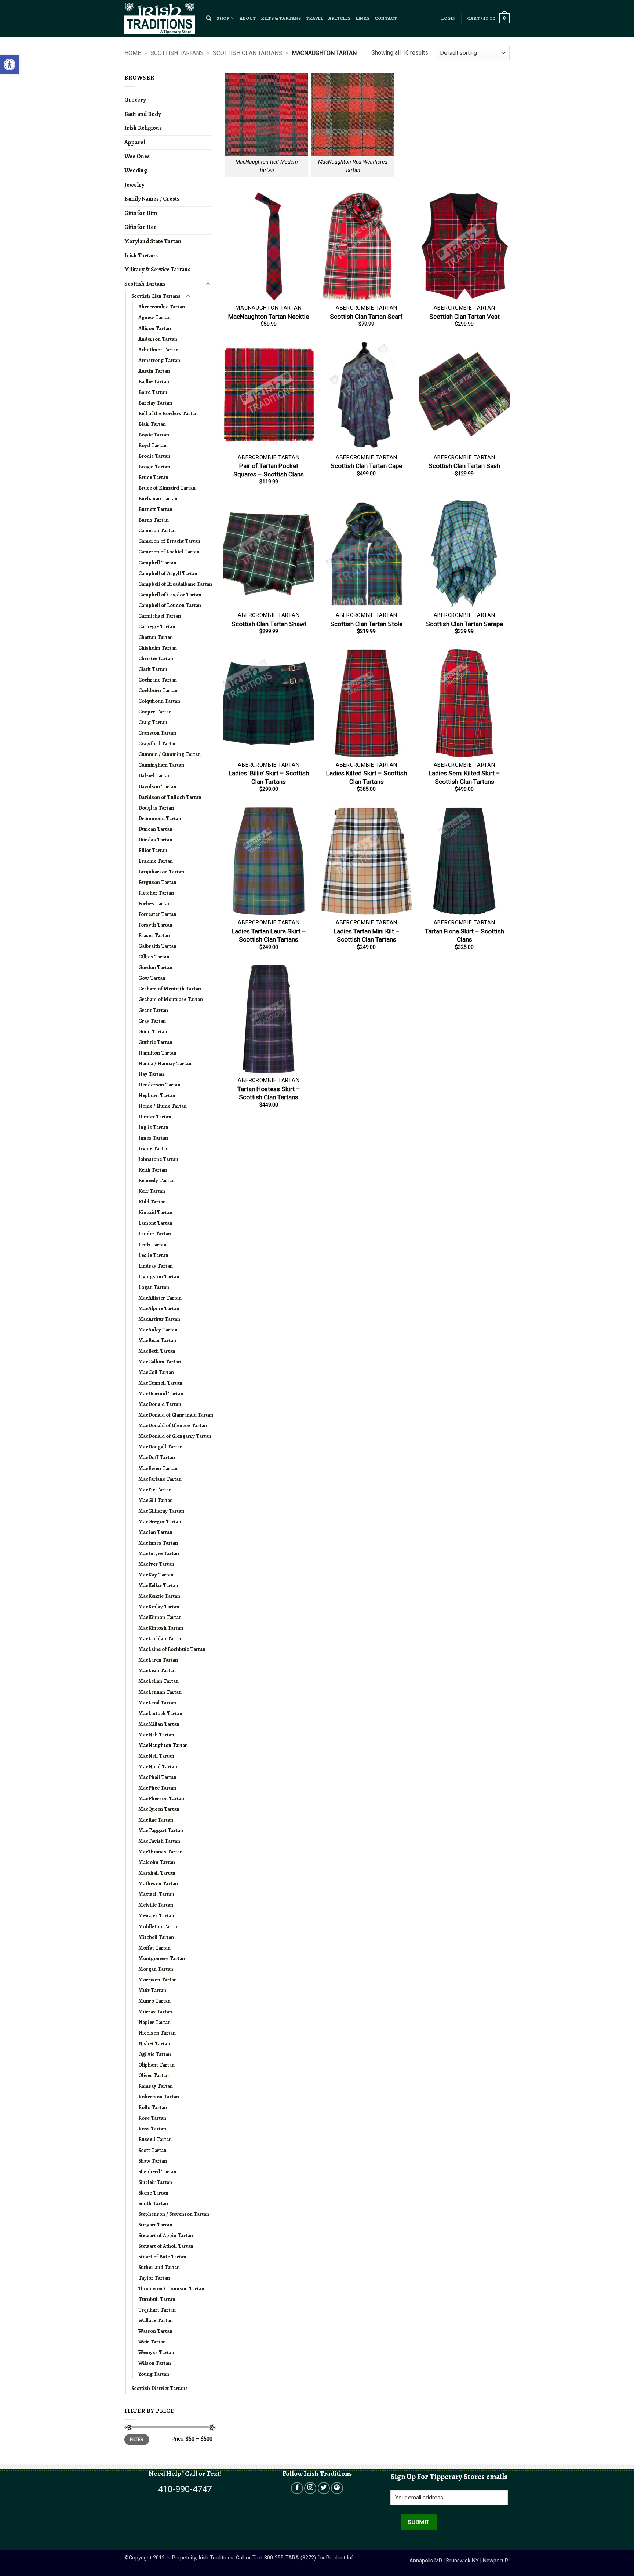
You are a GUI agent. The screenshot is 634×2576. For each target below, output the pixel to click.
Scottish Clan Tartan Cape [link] (366, 466)
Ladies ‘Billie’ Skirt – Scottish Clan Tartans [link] (269, 777)
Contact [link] (386, 18)
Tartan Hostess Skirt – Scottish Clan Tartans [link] (269, 1093)
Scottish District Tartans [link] (160, 2388)
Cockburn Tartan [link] (158, 690)
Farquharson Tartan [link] (161, 872)
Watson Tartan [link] (155, 2331)
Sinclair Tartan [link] (155, 2182)
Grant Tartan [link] (153, 1010)
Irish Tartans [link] (141, 256)
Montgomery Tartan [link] (162, 1958)
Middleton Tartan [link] (158, 1926)
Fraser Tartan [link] (154, 935)
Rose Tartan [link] (152, 2118)
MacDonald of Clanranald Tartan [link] (176, 1415)
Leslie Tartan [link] (153, 1255)
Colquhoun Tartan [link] (159, 701)
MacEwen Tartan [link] (158, 1468)
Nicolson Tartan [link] (157, 2033)
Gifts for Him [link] (141, 213)
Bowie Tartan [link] (154, 435)
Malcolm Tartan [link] (157, 1862)
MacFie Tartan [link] (155, 1490)
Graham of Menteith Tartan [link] (170, 989)
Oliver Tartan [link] (154, 2075)
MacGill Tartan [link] (156, 1500)
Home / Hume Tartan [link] (163, 1106)
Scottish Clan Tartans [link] (247, 53)
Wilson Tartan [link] (155, 2363)
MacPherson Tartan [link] (161, 1798)
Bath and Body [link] (143, 114)
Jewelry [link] (134, 185)
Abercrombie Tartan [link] (162, 307)
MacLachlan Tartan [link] (161, 1638)
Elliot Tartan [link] (153, 850)
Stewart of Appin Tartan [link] (166, 2235)
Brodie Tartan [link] (154, 456)
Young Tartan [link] (154, 2374)
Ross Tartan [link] (152, 2129)
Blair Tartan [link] (152, 424)
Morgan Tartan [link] (156, 1969)
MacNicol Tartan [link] (158, 1766)
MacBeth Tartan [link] (157, 1351)
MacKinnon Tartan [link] (160, 1617)
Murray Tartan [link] (155, 2012)
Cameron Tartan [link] (157, 530)
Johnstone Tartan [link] (158, 1159)
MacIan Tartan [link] (155, 1532)
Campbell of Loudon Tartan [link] (170, 605)
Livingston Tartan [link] (159, 1276)
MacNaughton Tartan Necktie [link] (269, 317)
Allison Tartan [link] (155, 328)
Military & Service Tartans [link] (157, 270)
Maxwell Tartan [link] (156, 1894)
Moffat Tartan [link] (154, 1948)
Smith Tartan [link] (153, 2203)
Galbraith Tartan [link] (157, 946)
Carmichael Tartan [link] (160, 616)
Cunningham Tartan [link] (161, 765)
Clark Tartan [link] (153, 669)
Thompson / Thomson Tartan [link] (171, 2288)
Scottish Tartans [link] (177, 53)
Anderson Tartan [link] (158, 339)
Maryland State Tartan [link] (153, 241)
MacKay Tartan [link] (156, 1575)
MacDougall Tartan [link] (161, 1447)
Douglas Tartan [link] (156, 808)
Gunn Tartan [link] (153, 1031)
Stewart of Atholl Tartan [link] (166, 2246)
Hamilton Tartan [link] (157, 1053)
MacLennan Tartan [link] (160, 1692)
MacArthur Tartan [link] (159, 1319)
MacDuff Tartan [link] (157, 1457)
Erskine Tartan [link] (156, 861)
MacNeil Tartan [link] (156, 1756)
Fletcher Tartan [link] (156, 893)
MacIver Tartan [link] (156, 1564)
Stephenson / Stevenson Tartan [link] (174, 2214)
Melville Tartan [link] (156, 1905)
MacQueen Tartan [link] (159, 1809)
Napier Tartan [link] (154, 2022)
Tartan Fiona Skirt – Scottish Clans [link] (464, 935)
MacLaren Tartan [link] (158, 1660)
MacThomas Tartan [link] (161, 1852)
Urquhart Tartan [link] (157, 2310)
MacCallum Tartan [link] (160, 1362)
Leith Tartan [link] (152, 1245)
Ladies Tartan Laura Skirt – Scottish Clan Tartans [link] (269, 935)
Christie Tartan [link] (156, 658)
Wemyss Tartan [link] (156, 2352)
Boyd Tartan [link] (152, 445)
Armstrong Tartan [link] (159, 360)
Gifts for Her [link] (141, 227)
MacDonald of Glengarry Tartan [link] (175, 1436)
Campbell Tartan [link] (157, 563)
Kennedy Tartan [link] (156, 1180)
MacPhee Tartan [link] (157, 1788)
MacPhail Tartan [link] (157, 1777)
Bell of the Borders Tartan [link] (168, 413)
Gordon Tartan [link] (155, 967)
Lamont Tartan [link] (155, 1223)
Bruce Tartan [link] (153, 477)
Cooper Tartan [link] (155, 712)
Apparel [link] (135, 142)
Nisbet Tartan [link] (154, 2043)
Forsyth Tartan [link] (155, 925)
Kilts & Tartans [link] (281, 18)
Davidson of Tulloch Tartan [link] (170, 797)
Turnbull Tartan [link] (157, 2299)
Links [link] (363, 18)
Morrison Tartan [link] (158, 1980)
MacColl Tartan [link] (156, 1372)
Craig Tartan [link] (153, 722)
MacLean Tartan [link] (157, 1670)
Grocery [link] (135, 100)
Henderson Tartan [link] (159, 1085)
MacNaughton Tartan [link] (163, 1745)
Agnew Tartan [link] (154, 317)
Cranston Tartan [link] (157, 733)
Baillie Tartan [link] (154, 381)
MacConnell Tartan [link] (160, 1383)
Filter (137, 2440)
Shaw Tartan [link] (153, 2161)
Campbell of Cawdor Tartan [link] (170, 595)
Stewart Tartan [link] (155, 2225)
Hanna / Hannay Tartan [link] (165, 1063)
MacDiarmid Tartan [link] (161, 1393)
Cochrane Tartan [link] (158, 680)
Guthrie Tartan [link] (155, 1042)
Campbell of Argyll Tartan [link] (168, 573)
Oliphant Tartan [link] (156, 2065)
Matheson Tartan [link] (158, 1883)
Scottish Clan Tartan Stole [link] (366, 624)
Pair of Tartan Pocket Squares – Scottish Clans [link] (269, 470)
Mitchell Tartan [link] (156, 1937)
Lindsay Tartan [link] (156, 1266)
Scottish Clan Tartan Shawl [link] (269, 624)
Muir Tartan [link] (152, 1990)
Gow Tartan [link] (152, 978)
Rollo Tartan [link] (153, 2107)
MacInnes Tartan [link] (158, 1543)
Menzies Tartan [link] (156, 1915)
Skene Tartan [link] (153, 2193)
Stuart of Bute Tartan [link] (162, 2257)
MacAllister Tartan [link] (160, 1298)
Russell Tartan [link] (155, 2139)
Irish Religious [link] (143, 128)
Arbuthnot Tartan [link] (158, 350)
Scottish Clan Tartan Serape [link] (464, 624)
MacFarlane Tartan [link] (160, 1479)
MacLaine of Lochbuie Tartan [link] (172, 1649)
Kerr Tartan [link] (152, 1191)
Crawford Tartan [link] (158, 743)
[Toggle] (208, 284)
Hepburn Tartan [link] (157, 1095)
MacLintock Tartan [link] (160, 1713)
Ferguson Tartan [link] (157, 882)
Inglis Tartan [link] (153, 1127)
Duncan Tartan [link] (155, 829)
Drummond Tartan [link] (160, 818)
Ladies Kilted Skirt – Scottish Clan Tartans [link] (367, 777)
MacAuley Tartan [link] (158, 1330)
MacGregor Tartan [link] (160, 1521)
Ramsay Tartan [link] (156, 2086)
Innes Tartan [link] (153, 1138)
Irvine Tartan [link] (154, 1148)
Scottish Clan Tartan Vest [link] (464, 317)
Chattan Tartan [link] (156, 637)
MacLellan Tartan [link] (158, 1681)
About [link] (248, 18)
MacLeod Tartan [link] (157, 1703)
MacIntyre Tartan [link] (159, 1553)
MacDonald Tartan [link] (160, 1404)
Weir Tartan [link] (152, 2342)
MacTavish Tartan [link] (159, 1841)
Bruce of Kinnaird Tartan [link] (167, 488)
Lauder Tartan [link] (155, 1234)
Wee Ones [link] (137, 156)
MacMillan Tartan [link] (159, 1724)
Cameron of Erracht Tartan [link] (169, 541)
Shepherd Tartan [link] (157, 2171)
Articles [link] (340, 18)
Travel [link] (315, 18)
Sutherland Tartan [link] (159, 2267)
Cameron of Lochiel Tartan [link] (169, 552)
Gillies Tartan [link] (154, 957)
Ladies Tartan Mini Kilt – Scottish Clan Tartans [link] (367, 935)
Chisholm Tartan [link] (158, 648)
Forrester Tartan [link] (157, 914)
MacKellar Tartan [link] (158, 1585)
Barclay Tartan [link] (155, 403)
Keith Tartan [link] (153, 1170)
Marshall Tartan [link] (157, 1873)
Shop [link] (223, 18)
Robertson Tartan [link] (159, 2097)
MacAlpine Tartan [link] (159, 1308)
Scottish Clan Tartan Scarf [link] (366, 317)
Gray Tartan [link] (152, 1021)
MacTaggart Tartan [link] (161, 1830)
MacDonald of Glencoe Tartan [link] (173, 1425)
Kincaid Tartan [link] (155, 1212)
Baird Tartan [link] (153, 392)
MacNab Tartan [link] (156, 1735)
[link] (10, 65)
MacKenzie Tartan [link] (159, 1596)
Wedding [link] (136, 171)
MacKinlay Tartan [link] (159, 1607)
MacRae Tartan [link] (156, 1820)
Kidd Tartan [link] (152, 1202)
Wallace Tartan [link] (156, 2320)
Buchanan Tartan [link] (158, 498)
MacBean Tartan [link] (157, 1340)
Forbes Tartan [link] (154, 903)
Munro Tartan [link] (154, 2001)
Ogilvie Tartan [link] (155, 2054)
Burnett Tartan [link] (155, 509)
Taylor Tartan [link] (154, 2278)
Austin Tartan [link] (154, 371)
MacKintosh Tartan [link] (161, 1628)
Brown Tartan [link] (154, 467)
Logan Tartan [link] (154, 1287)
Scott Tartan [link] (152, 2150)
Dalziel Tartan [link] (154, 775)
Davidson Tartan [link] (157, 786)
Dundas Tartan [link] (155, 840)
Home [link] (133, 53)
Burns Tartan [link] (154, 520)
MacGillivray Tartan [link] (161, 1511)
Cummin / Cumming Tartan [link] (170, 754)
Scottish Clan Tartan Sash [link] (464, 466)
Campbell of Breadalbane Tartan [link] (175, 584)
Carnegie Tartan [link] (157, 626)
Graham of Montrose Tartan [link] (171, 999)
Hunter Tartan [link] (155, 1117)
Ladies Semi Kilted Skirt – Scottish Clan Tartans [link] (464, 777)
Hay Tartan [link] (151, 1074)
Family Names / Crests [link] (152, 199)
